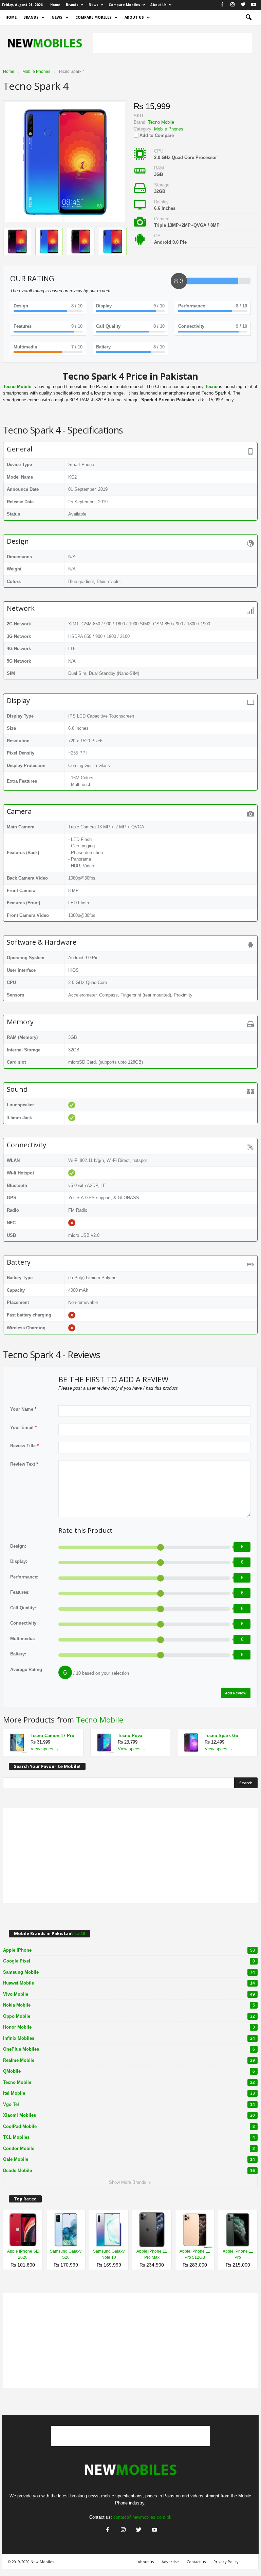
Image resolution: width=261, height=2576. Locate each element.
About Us (159, 5)
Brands (72, 5)
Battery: (18, 1654)
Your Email (23, 1427)
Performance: (24, 1577)
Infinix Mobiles (129, 2038)
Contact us (196, 2562)
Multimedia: (23, 1639)
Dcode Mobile (129, 2170)
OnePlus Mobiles (129, 2049)
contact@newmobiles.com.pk (142, 2517)
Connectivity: (24, 1623)
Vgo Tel (129, 2104)
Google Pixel (129, 1961)
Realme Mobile (129, 2060)
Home (55, 5)
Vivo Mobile (129, 1994)
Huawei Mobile (129, 1983)
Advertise (170, 2562)
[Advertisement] (172, 43)
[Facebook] (222, 5)
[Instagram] (232, 5)
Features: (20, 1592)
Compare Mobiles (124, 5)
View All (78, 1934)
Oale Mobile (129, 2159)
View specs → (45, 1749)
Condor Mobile (129, 2148)
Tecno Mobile (100, 1719)
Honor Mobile (129, 2027)
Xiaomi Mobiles (129, 2115)
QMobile (129, 2071)
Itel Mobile (129, 2093)
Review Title (24, 1446)
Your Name (23, 1409)
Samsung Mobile (129, 1972)
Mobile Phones (169, 129)
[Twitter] (243, 5)
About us (146, 2562)
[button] (248, 18)
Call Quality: (23, 1608)
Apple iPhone (129, 1950)
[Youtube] (254, 5)
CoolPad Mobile (129, 2126)
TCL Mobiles (129, 2137)
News (94, 5)
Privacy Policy (226, 2562)
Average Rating (26, 1669)
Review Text (24, 1464)
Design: (18, 1546)
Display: (19, 1561)
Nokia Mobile (129, 2005)
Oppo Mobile (129, 2016)
